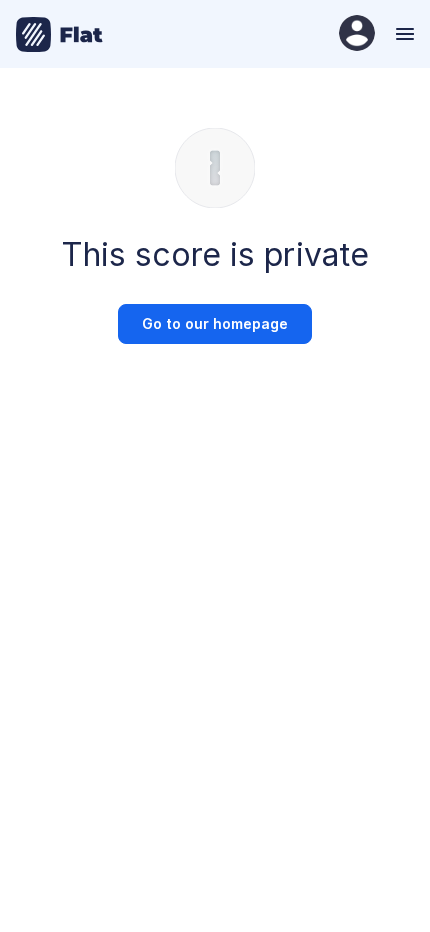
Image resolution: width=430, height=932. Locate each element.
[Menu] (402, 34)
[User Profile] (357, 34)
